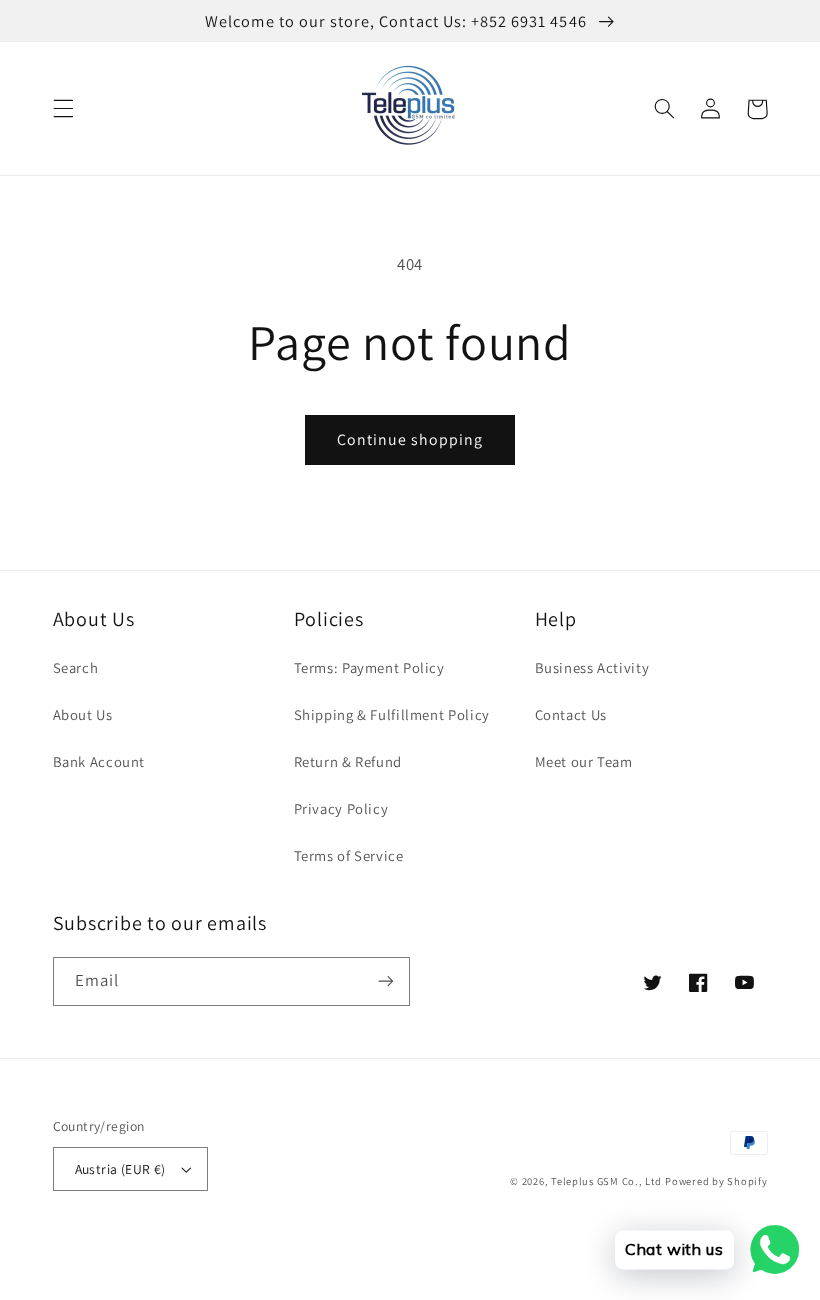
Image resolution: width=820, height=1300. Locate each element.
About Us (83, 714)
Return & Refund (348, 761)
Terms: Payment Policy (369, 667)
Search (76, 667)
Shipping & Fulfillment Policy (392, 714)
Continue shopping (410, 439)
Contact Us (571, 714)
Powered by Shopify (716, 1181)
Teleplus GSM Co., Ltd (606, 1181)
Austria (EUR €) (120, 1169)
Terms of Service (349, 855)
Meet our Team (584, 761)
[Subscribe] (386, 981)
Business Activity (592, 667)
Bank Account (99, 761)
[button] (63, 109)
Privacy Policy (341, 808)
